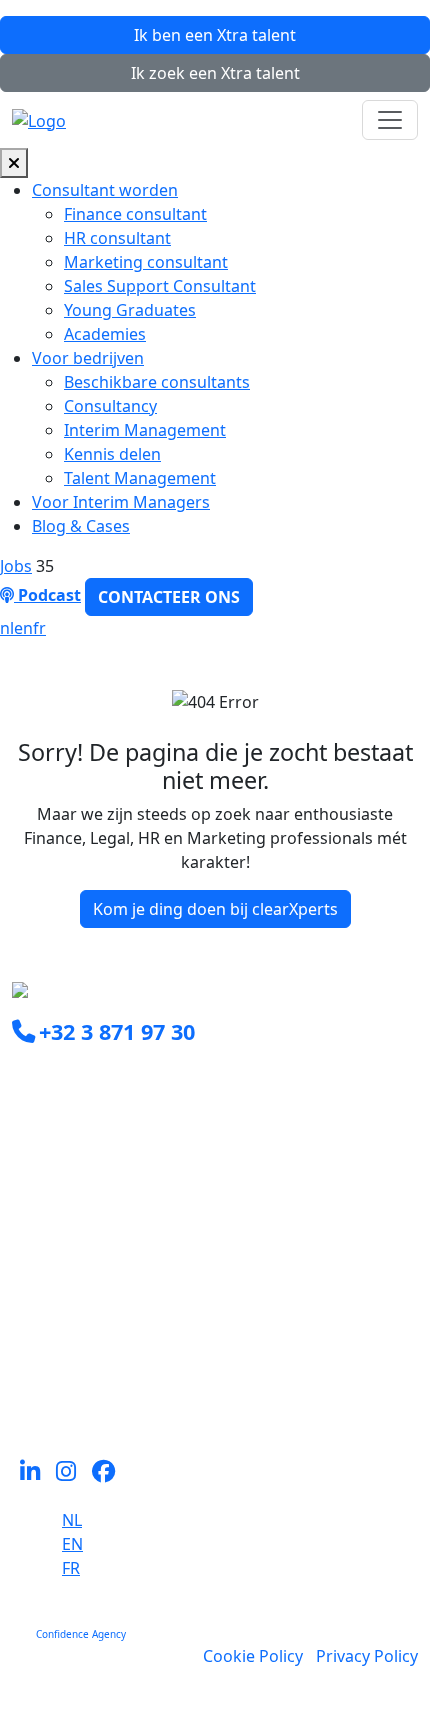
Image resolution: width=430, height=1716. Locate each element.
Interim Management (145, 430)
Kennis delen (112, 454)
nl (7, 628)
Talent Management (140, 478)
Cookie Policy (253, 1656)
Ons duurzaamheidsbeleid (112, 1342)
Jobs (16, 566)
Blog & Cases (81, 526)
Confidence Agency (81, 1634)
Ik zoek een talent (215, 73)
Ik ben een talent (215, 35)
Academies (105, 334)
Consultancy (110, 406)
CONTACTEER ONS (169, 597)
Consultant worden (105, 190)
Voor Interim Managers (121, 502)
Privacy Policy (367, 1656)
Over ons (46, 1318)
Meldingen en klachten (98, 1390)
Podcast (47, 595)
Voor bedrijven (88, 358)
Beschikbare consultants (157, 382)
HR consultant (117, 238)
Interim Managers (80, 1246)
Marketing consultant (146, 262)
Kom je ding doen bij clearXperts (215, 909)
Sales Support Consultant (160, 286)
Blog (29, 1366)
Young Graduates (130, 310)
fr (39, 628)
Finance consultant (135, 214)
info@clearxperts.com (123, 1076)
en (23, 628)
